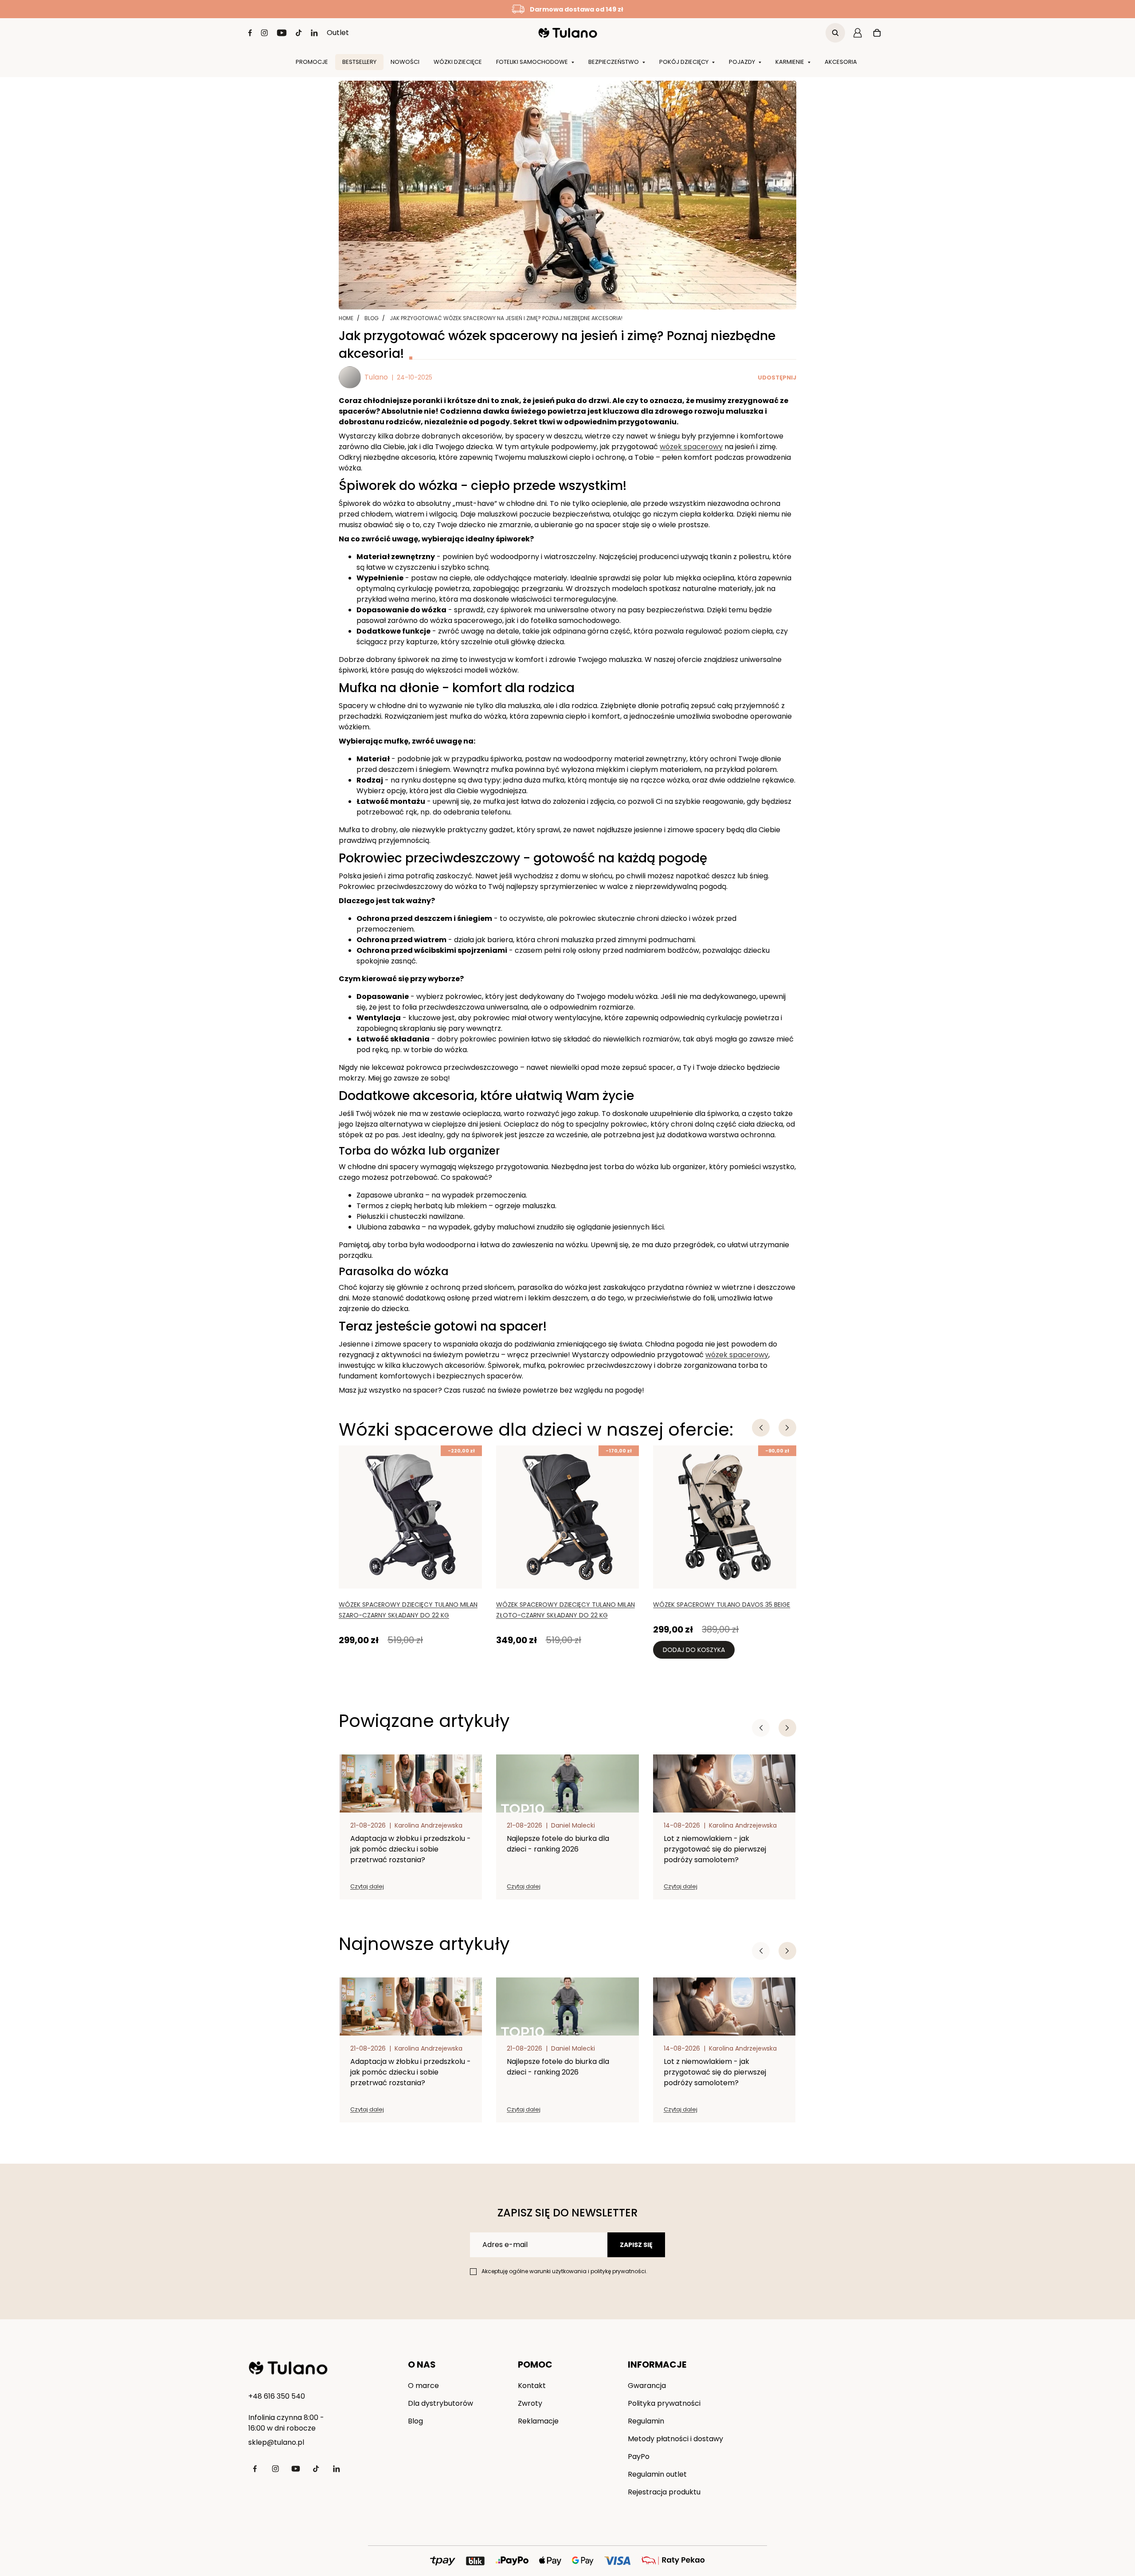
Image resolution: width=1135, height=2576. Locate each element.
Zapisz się (636, 2245)
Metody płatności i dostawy (675, 2439)
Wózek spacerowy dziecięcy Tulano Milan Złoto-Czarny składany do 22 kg (566, 1610)
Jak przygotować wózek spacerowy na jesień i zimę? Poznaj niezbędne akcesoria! (506, 318)
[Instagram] (264, 33)
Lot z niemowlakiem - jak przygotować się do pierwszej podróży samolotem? (715, 1849)
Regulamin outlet (657, 2474)
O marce (423, 2386)
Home (346, 318)
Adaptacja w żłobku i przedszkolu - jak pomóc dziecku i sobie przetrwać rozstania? (411, 1849)
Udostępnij (777, 378)
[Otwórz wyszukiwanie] (835, 33)
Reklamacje (538, 2421)
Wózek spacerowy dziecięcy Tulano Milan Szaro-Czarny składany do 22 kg (408, 1610)
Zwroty (530, 2403)
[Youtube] (282, 33)
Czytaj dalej (367, 1886)
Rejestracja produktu (664, 2492)
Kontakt (532, 2386)
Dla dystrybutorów (440, 2403)
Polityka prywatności (664, 2403)
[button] (787, 1728)
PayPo (639, 2457)
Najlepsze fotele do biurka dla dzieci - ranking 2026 (558, 1844)
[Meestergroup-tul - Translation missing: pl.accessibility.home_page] (288, 2368)
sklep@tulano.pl (276, 2442)
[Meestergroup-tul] (568, 33)
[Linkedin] (314, 33)
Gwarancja (647, 2386)
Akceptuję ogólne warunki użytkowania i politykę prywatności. (564, 2271)
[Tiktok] (299, 33)
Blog (372, 318)
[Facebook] (250, 33)
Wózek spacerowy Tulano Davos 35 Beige (722, 1605)
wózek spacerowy (691, 447)
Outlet (338, 33)
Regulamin (646, 2421)
